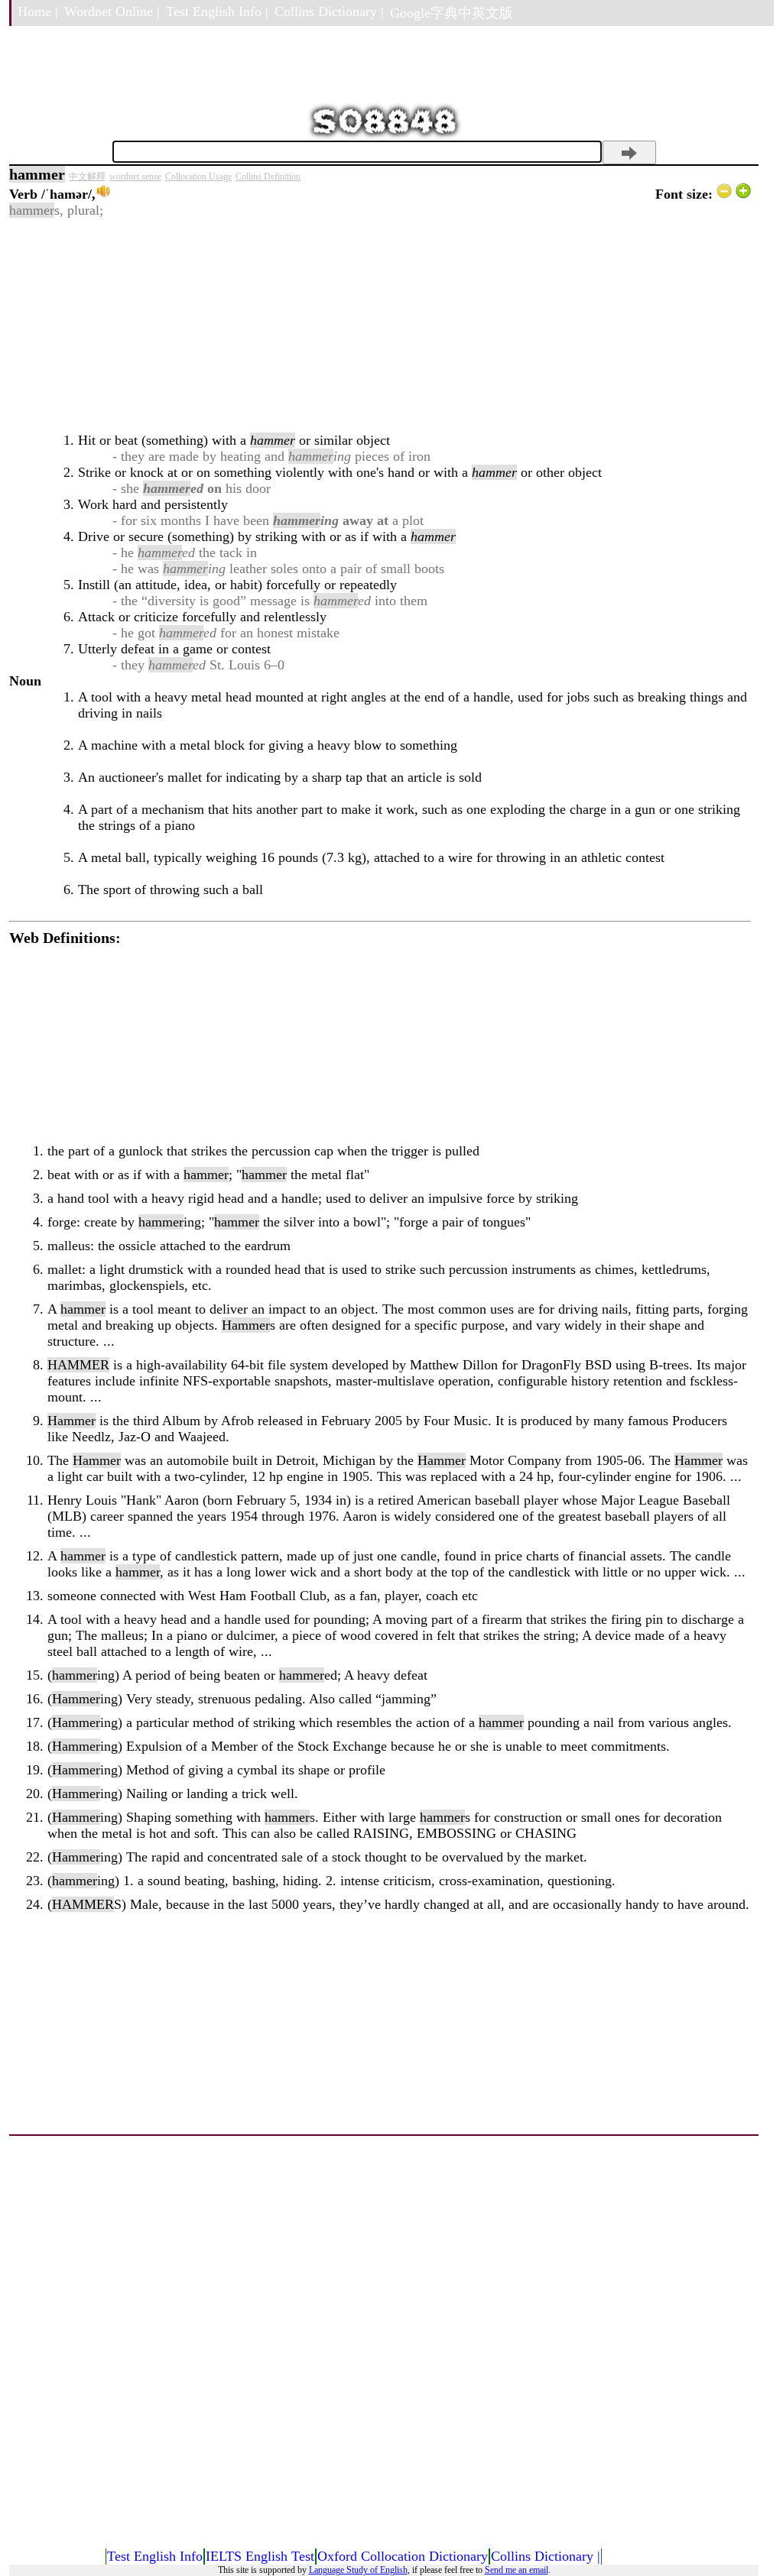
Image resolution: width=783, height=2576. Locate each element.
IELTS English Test (260, 2556)
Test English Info (155, 2556)
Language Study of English (358, 2570)
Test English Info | (217, 11)
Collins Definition (268, 177)
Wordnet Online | (112, 11)
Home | (38, 11)
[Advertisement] (380, 326)
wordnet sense (135, 177)
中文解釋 (87, 177)
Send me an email (517, 2570)
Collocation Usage (198, 177)
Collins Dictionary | (329, 11)
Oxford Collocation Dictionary (403, 2556)
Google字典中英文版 (452, 13)
